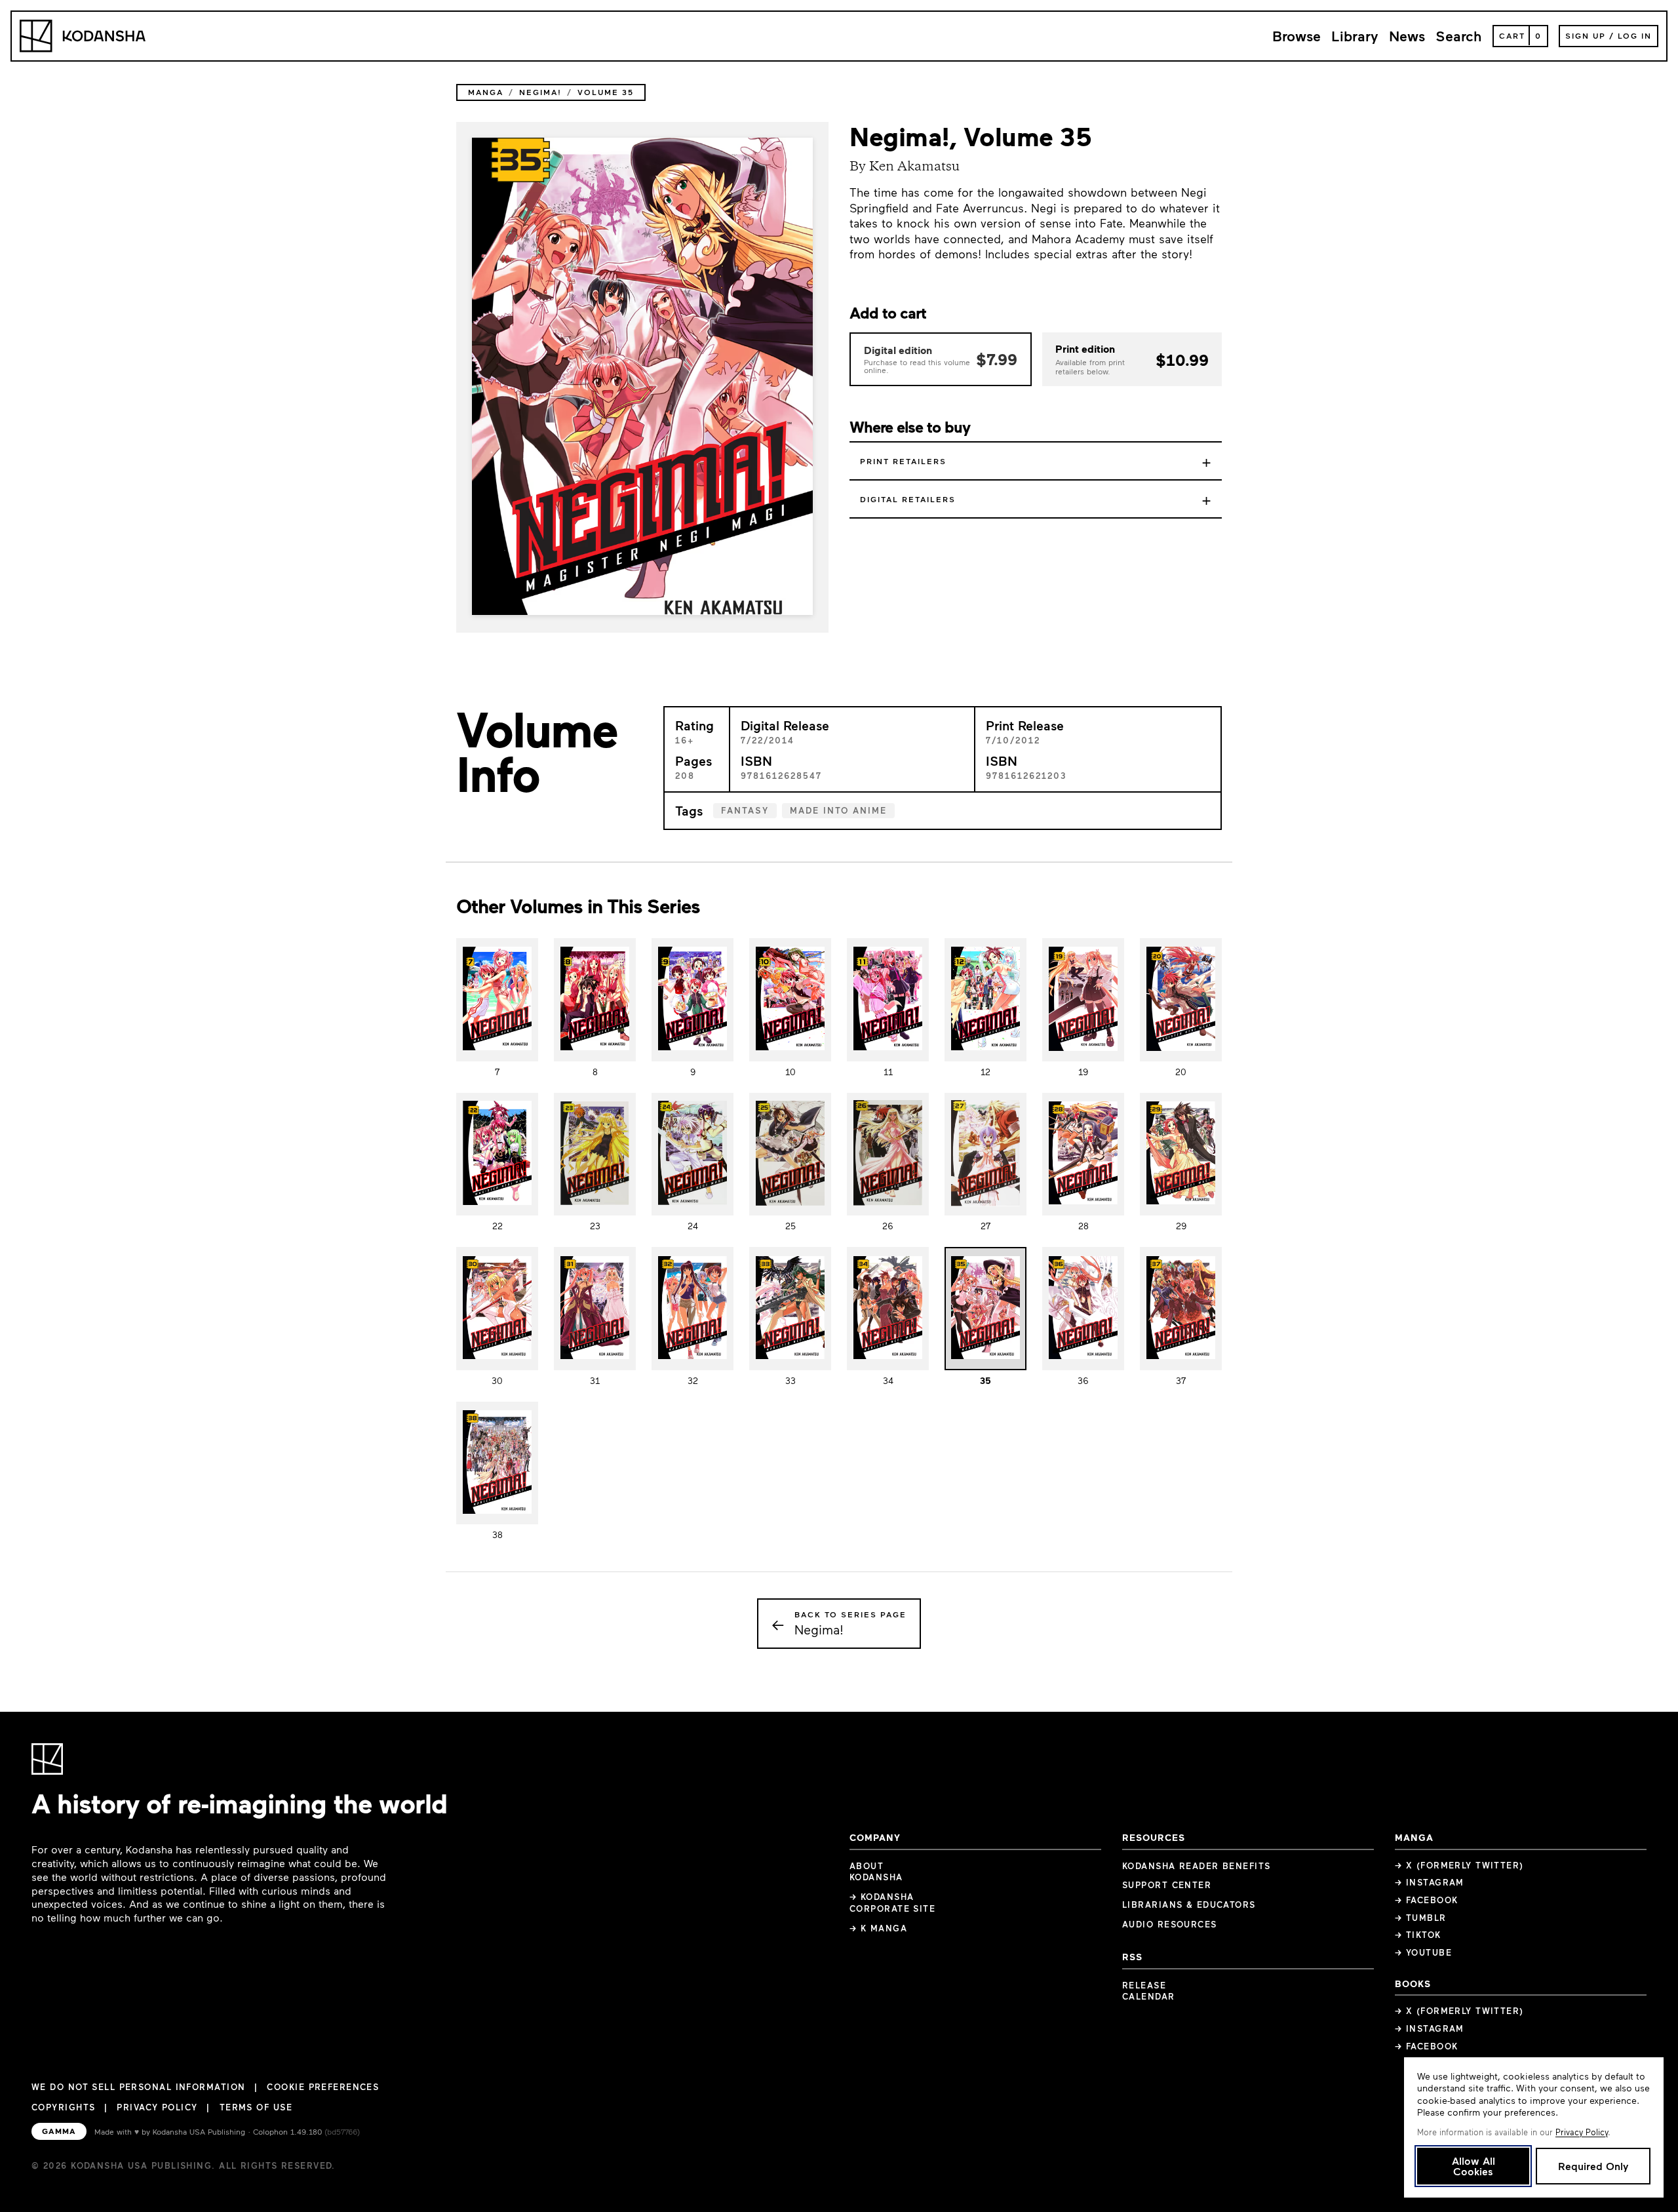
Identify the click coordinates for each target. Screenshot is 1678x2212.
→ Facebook (1426, 1900)
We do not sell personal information (138, 2087)
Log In (1635, 35)
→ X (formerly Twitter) (1459, 1865)
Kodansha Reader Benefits (1197, 1866)
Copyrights (63, 2107)
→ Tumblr (1421, 1918)
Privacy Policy (157, 2107)
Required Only (1593, 2166)
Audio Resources (1170, 1924)
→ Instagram (1430, 1882)
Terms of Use (256, 2107)
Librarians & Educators (1189, 1905)
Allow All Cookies (1473, 2166)
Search (1459, 36)
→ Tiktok (1418, 1935)
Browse (1297, 36)
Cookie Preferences (323, 2087)
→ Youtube (1423, 1952)
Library (1355, 36)
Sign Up (1586, 35)
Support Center (1167, 1885)
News (1407, 36)
